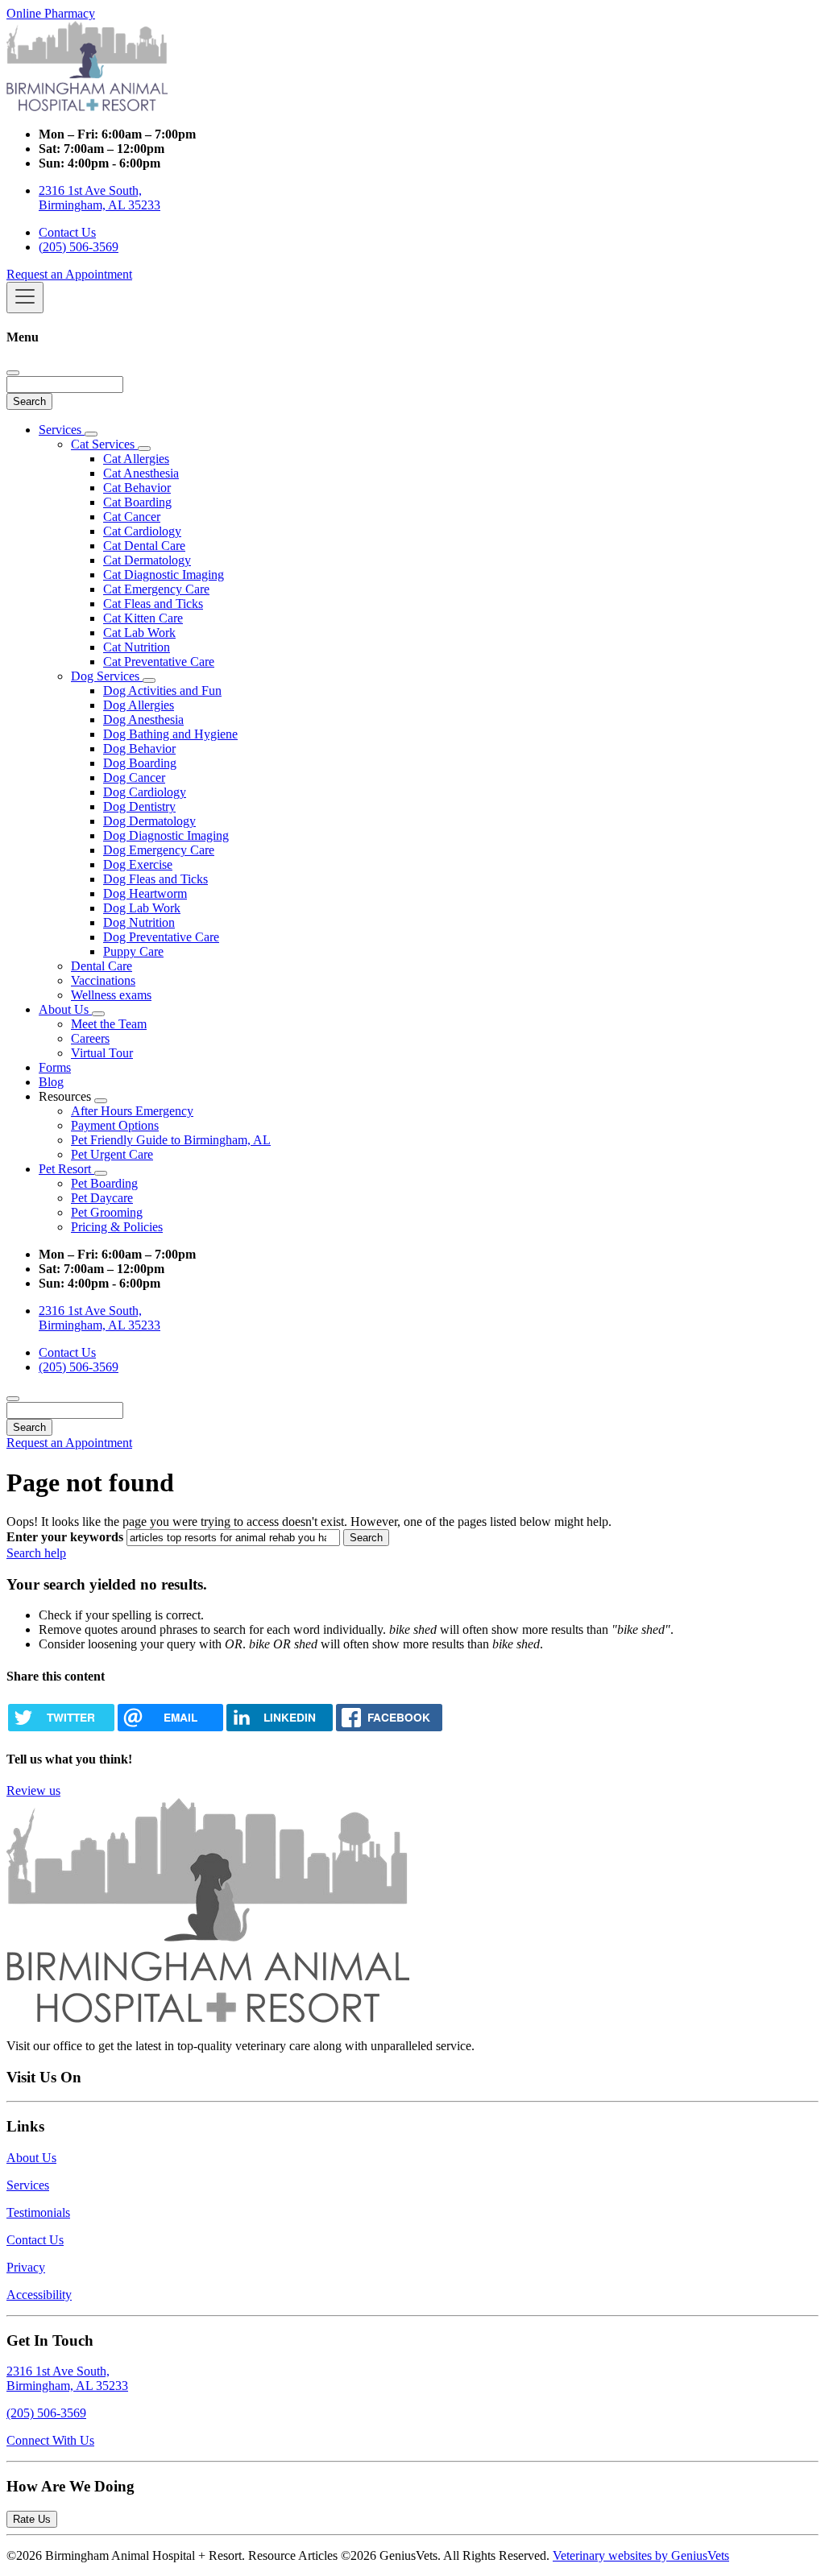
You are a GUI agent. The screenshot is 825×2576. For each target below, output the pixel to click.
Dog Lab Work (142, 908)
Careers (90, 1038)
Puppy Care (133, 951)
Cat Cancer (132, 517)
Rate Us (32, 2519)
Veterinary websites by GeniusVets (641, 2555)
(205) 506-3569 (79, 247)
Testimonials (38, 2212)
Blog (51, 1082)
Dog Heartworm (145, 893)
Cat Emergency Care (156, 589)
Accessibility (39, 2295)
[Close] (13, 373)
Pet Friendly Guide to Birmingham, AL (171, 1140)
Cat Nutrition (137, 647)
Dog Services (107, 676)
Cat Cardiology (142, 531)
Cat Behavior (137, 488)
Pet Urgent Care (112, 1154)
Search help (36, 1553)
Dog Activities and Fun (162, 691)
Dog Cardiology (145, 792)
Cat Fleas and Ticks (153, 604)
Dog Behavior (139, 748)
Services (62, 430)
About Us (65, 1009)
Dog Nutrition (139, 922)
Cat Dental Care (144, 546)
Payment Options (115, 1125)
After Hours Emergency (132, 1111)
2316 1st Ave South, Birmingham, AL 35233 (99, 198)
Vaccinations (103, 980)
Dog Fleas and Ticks (155, 879)
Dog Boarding (140, 763)
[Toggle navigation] (25, 298)
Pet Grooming (107, 1212)
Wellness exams (111, 995)
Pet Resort (66, 1169)
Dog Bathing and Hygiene (170, 734)
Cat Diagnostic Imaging (164, 575)
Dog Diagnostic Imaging (166, 835)
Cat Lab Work (139, 633)
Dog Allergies (139, 705)
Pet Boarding (104, 1183)
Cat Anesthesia (141, 473)
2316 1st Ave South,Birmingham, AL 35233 (67, 2378)
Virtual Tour (102, 1053)
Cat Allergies (136, 459)
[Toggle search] (13, 1399)
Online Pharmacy (51, 13)
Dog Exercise (138, 864)
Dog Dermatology (149, 821)
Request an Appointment (69, 274)
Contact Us (67, 232)
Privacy (26, 2267)
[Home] (87, 107)
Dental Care (102, 966)
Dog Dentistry (139, 806)
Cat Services (104, 444)
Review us (33, 1790)
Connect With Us (50, 2440)
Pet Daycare (102, 1198)
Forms (55, 1067)
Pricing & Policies (117, 1227)
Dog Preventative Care (161, 937)
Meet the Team (109, 1024)
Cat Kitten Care (143, 618)
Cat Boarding (137, 502)
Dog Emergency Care (159, 850)
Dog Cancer (134, 777)
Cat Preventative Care (159, 662)
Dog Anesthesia (143, 719)
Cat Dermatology (147, 560)
